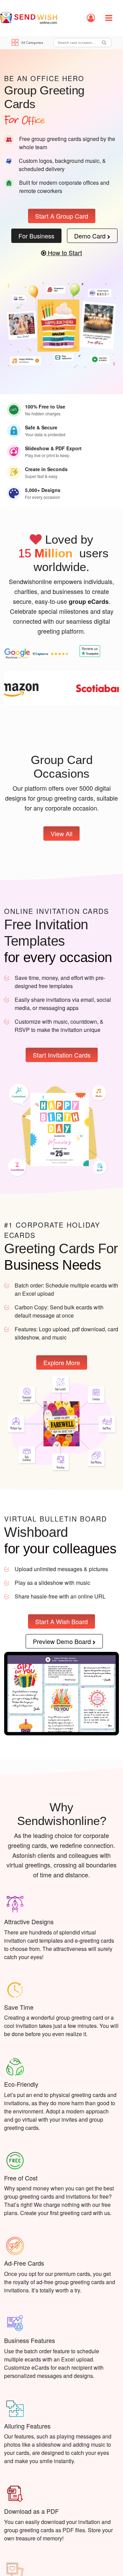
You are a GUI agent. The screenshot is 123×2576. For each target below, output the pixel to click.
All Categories (32, 43)
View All (61, 834)
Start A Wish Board (61, 1621)
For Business (36, 236)
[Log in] (91, 18)
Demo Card (91, 236)
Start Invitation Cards (62, 1055)
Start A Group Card (62, 216)
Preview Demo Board (63, 1641)
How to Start (64, 253)
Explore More (62, 1362)
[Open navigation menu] (109, 18)
